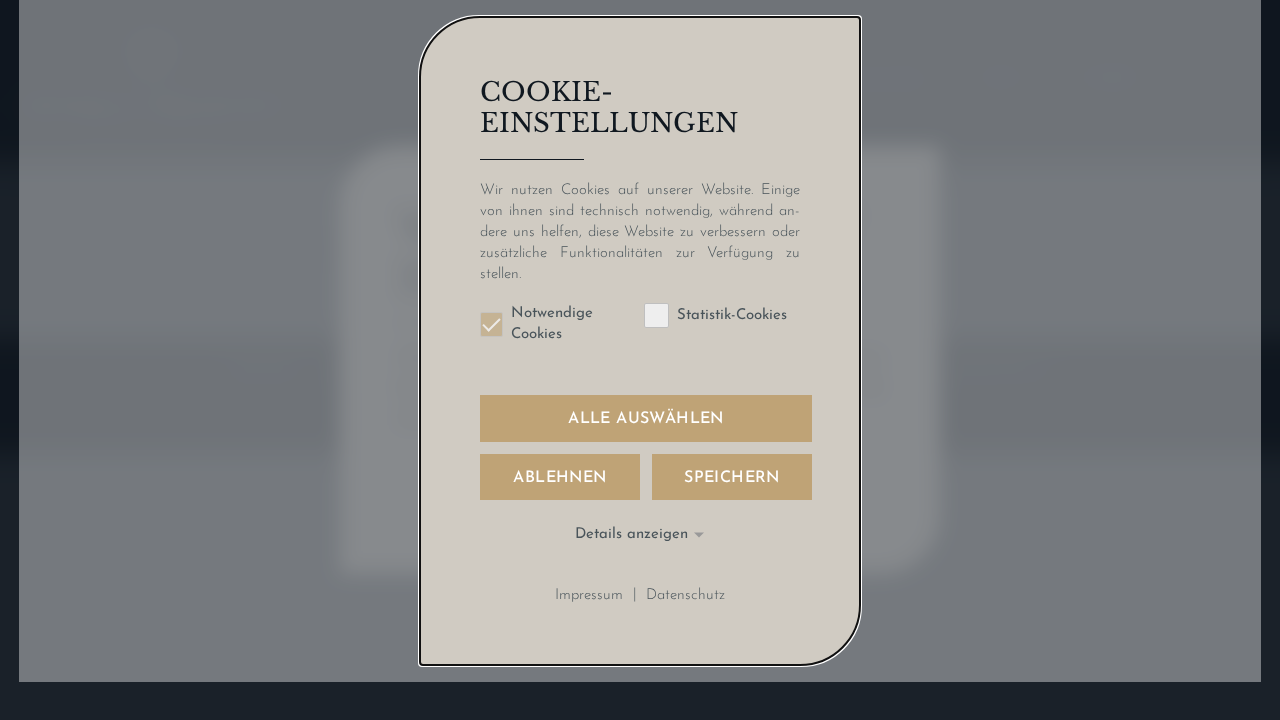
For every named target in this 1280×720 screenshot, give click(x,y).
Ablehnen (559, 478)
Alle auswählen (646, 419)
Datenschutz (685, 594)
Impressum (589, 594)
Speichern (732, 478)
